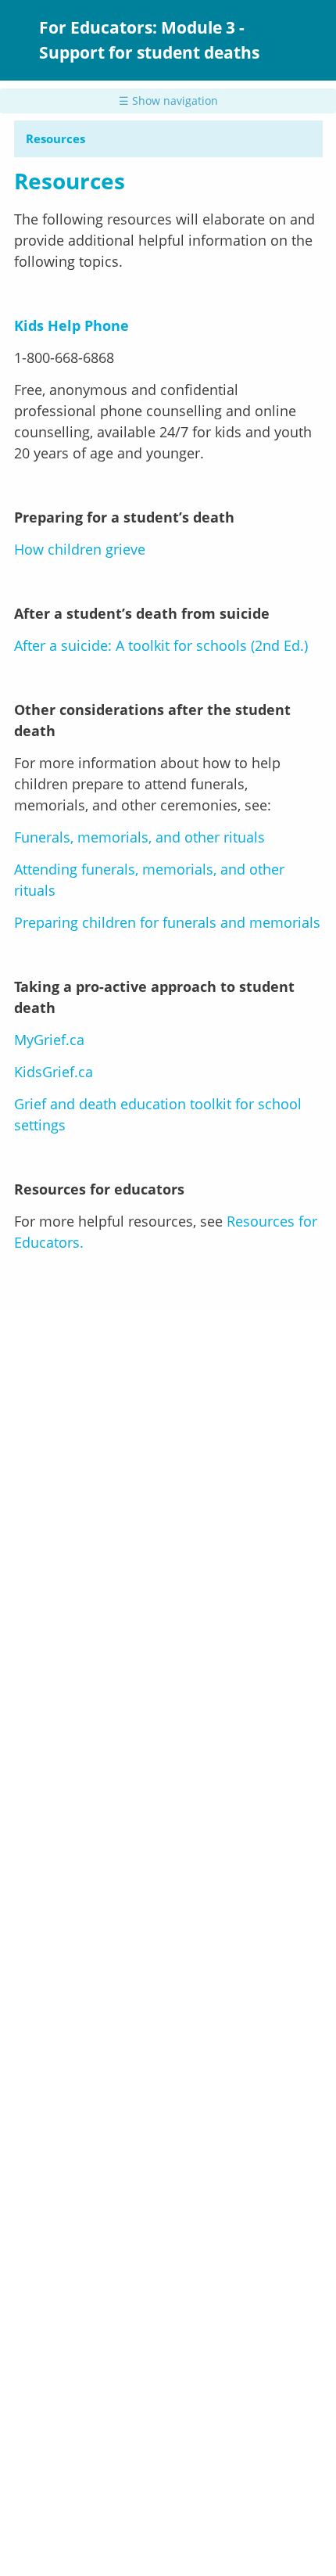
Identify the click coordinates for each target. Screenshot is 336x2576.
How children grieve (80, 549)
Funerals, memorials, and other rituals (141, 837)
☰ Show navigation (168, 101)
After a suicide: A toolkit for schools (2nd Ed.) (161, 645)
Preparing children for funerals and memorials (167, 922)
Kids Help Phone (71, 325)
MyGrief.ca (49, 1040)
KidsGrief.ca (54, 1072)
